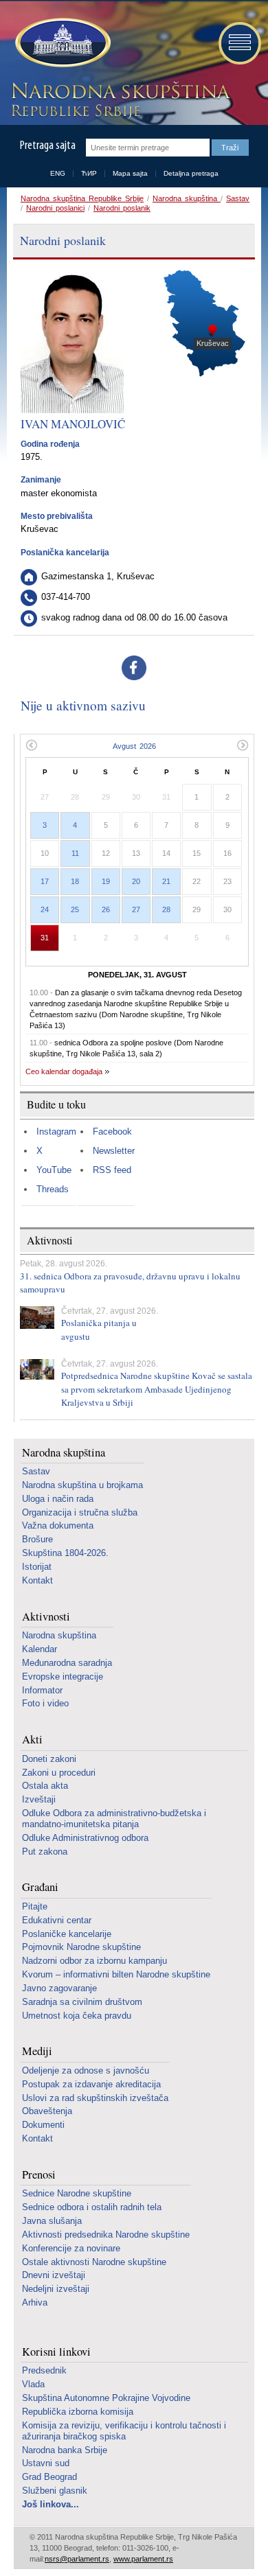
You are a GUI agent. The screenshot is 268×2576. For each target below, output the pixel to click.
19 (106, 881)
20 (136, 881)
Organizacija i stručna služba (80, 1512)
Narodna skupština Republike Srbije (82, 198)
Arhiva (35, 2302)
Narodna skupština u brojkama (82, 1485)
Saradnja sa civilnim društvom (82, 2002)
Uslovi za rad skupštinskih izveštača (95, 2098)
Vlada (33, 2384)
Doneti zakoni (49, 1759)
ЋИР (89, 173)
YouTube (54, 1170)
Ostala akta (45, 1786)
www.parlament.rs (143, 2559)
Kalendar (40, 1649)
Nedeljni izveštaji (56, 2289)
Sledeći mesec (243, 745)
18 (75, 881)
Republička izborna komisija (78, 2412)
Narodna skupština (187, 198)
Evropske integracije (63, 1676)
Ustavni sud (46, 2463)
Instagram (56, 1132)
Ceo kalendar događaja (64, 1071)
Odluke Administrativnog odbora (85, 1838)
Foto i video (45, 1703)
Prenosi (39, 2175)
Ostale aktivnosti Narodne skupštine (94, 2262)
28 (166, 909)
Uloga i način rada (58, 1499)
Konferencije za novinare (71, 2248)
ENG (58, 173)
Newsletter (114, 1151)
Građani (40, 1887)
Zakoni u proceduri (59, 1773)
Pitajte (35, 1906)
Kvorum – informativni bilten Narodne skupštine (116, 1974)
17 (45, 881)
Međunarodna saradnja (67, 1663)
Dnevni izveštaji (54, 2275)
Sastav (238, 198)
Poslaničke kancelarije (67, 1934)
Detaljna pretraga (191, 173)
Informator (42, 1690)
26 (106, 909)
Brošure (37, 1539)
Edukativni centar (57, 1920)
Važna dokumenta (58, 1525)
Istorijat (37, 1567)
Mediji (37, 2051)
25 (75, 909)
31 (45, 938)
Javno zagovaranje (59, 1988)
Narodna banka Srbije (65, 2450)
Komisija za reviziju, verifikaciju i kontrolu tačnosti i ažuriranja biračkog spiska (124, 2431)
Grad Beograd (49, 2477)
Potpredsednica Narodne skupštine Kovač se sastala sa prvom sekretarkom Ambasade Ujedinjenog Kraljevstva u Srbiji (157, 1389)
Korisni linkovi (56, 2352)
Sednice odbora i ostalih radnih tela (92, 2207)
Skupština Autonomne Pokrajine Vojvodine (106, 2398)
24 (45, 909)
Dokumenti (43, 2125)
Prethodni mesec (31, 745)
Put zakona (45, 1852)
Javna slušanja (52, 2221)
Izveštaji (39, 1799)
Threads (53, 1189)
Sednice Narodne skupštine (77, 2193)
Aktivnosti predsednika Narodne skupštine (106, 2235)
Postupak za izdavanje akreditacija (91, 2084)
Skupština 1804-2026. (65, 1553)
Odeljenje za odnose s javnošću (86, 2070)
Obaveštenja (47, 2111)
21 (166, 881)
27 (136, 909)
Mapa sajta (130, 173)
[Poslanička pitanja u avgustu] (37, 1318)
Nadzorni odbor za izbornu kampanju (94, 1961)
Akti (32, 1740)
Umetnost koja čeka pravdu (77, 2016)
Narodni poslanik (122, 208)
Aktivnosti (46, 1617)
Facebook (112, 1132)
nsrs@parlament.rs (77, 2559)
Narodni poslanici (55, 208)
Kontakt (37, 1580)
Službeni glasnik (55, 2491)
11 (75, 853)
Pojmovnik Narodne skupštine (81, 1947)
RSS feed (112, 1170)
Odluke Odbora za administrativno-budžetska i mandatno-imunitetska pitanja (114, 1819)
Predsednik (44, 2370)
